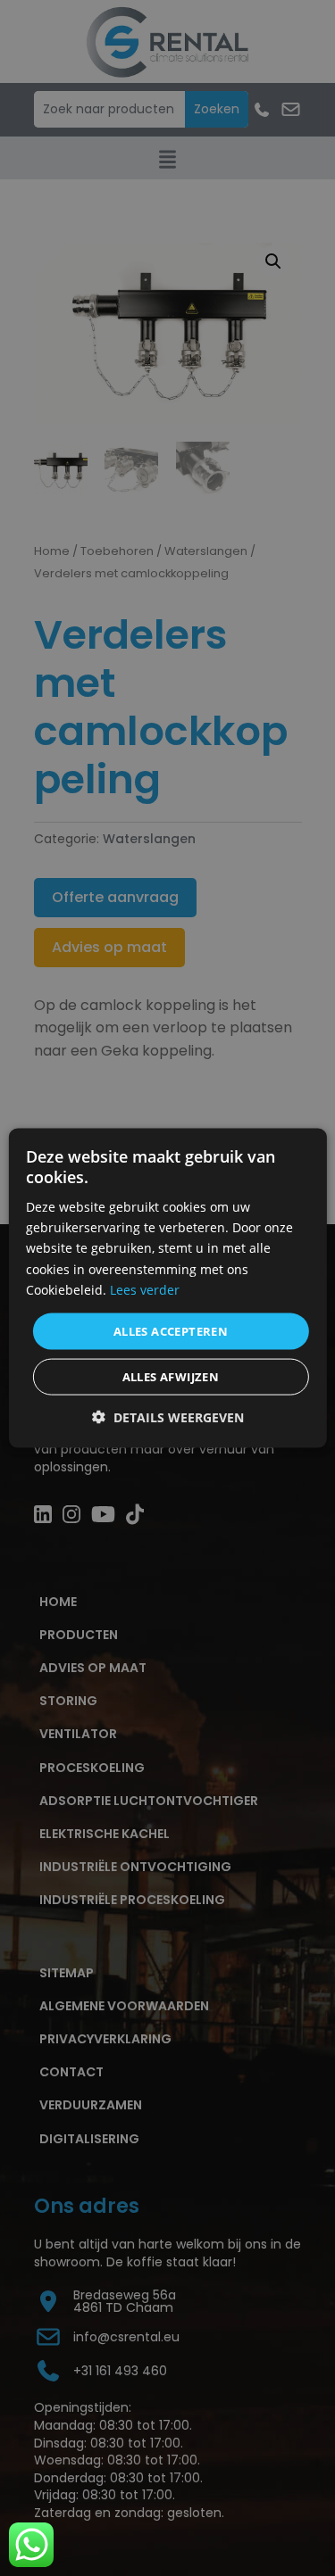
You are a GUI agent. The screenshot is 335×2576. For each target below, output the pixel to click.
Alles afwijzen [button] (171, 1377)
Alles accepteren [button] (171, 1330)
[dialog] (167, 1288)
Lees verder (145, 1289)
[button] (168, 1417)
